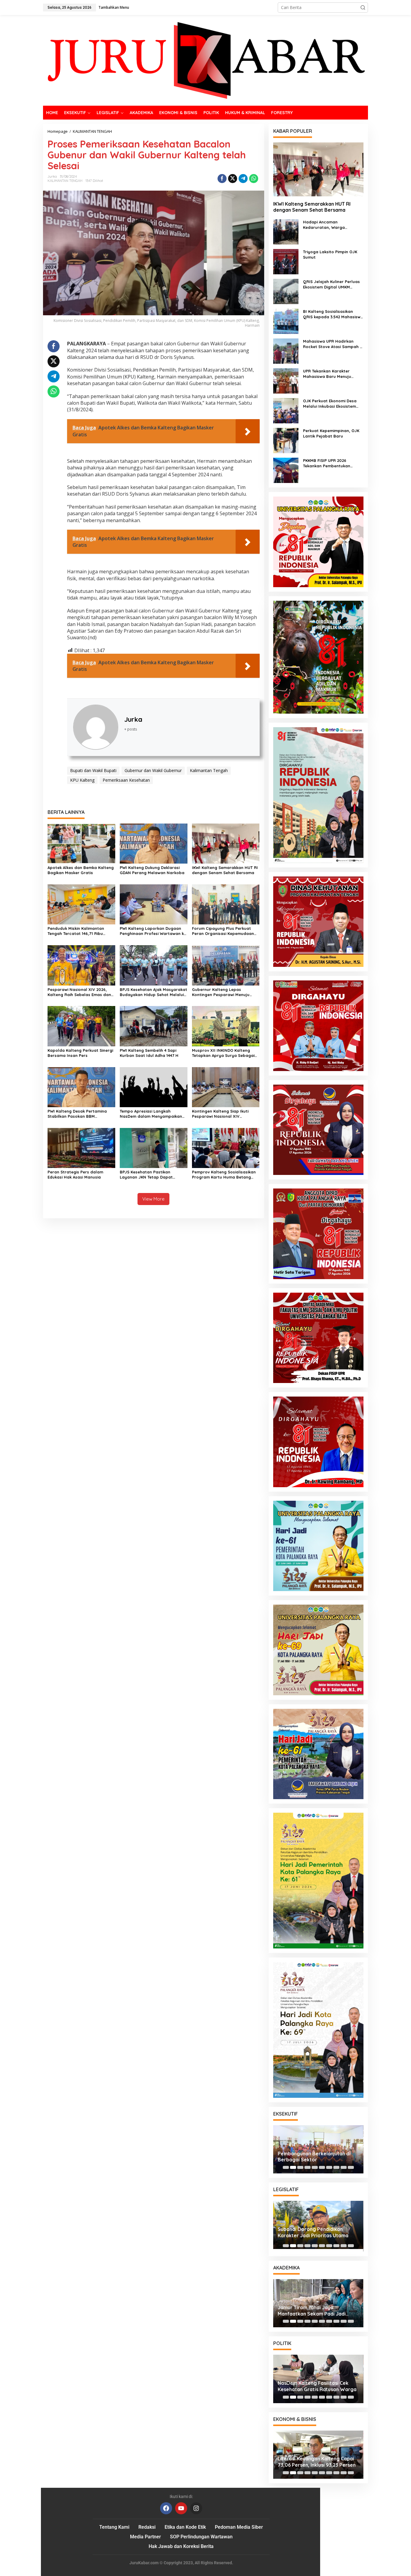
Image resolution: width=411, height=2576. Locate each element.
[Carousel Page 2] (293, 2167)
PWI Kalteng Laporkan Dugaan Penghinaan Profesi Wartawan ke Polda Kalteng (153, 931)
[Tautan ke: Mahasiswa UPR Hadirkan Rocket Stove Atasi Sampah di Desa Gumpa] (286, 351)
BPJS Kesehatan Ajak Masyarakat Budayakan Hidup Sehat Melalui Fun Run (153, 992)
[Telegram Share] (243, 179)
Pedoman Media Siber (239, 2527)
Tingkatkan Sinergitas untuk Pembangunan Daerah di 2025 (313, 2234)
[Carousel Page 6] (322, 2167)
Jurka (133, 719)
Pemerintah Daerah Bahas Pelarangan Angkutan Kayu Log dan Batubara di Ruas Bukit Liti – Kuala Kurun (316, 2157)
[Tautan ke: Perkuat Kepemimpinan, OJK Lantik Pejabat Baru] (286, 440)
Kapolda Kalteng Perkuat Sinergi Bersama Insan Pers (80, 1053)
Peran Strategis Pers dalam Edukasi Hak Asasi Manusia (75, 1174)
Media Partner (145, 2537)
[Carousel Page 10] (351, 2167)
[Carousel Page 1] (286, 2167)
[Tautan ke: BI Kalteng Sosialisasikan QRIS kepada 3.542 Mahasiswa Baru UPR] (286, 321)
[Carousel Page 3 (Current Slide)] (300, 2167)
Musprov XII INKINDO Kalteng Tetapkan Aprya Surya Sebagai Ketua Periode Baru (223, 1053)
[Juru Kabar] (205, 60)
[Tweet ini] (233, 179)
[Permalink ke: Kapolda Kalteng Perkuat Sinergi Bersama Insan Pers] (81, 1026)
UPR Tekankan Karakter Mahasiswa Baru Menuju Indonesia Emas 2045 (327, 374)
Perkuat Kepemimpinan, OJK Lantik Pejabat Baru (331, 433)
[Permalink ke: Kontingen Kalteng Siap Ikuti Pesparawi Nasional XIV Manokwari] (226, 1087)
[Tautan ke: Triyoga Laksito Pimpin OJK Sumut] (286, 261)
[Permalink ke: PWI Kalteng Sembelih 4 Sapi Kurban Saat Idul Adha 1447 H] (154, 1026)
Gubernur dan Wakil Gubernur (153, 770)
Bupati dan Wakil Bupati (93, 770)
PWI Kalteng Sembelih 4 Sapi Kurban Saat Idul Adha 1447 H (149, 1053)
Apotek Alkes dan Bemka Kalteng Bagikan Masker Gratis (81, 870)
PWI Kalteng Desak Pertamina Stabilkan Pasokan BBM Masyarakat (77, 1114)
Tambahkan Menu (114, 7)
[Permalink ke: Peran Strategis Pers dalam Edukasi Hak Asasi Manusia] (81, 1147)
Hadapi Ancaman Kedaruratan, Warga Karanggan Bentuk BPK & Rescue (328, 225)
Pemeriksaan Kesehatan (126, 780)
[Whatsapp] (254, 179)
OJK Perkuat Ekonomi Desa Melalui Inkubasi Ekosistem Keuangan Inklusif (330, 404)
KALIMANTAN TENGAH (65, 181)
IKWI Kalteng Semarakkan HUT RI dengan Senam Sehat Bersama (225, 870)
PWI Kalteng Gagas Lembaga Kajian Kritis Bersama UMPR (312, 2311)
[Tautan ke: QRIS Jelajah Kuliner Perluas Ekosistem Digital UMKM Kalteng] (286, 291)
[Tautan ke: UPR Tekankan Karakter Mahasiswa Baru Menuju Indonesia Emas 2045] (286, 380)
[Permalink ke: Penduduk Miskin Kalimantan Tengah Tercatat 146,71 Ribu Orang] (81, 904)
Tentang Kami (114, 2527)
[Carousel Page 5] (315, 2167)
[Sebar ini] (222, 179)
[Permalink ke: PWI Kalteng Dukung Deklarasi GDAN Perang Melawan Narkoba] (154, 843)
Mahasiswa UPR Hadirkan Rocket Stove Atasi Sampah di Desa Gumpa (333, 344)
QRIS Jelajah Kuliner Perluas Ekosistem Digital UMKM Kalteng (331, 284)
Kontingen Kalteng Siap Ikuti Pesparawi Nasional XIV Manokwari (220, 1114)
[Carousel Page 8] (336, 2167)
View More (153, 1199)
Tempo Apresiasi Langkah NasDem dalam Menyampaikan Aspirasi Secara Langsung (151, 1114)
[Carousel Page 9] (344, 2167)
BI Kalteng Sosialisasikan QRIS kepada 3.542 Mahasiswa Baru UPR (333, 314)
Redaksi (147, 2527)
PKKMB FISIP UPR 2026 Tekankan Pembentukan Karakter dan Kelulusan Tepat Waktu (333, 463)
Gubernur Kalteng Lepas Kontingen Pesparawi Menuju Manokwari (221, 992)
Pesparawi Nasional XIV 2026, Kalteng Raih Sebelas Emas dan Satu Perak (79, 992)
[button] (363, 8)
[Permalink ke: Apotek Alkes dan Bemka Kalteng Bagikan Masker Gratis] (81, 843)
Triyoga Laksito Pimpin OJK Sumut (330, 254)
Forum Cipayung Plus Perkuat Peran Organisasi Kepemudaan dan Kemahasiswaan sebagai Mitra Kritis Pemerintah (223, 931)
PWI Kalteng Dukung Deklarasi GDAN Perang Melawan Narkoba (152, 870)
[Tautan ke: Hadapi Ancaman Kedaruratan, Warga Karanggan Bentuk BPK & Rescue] (286, 231)
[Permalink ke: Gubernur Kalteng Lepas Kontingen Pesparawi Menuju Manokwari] (226, 965)
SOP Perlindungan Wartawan (201, 2537)
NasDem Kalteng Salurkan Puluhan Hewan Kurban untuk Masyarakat (318, 2386)
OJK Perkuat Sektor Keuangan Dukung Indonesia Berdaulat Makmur (314, 2462)
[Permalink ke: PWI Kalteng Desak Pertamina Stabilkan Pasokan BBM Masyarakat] (81, 1087)
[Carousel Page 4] (307, 2167)
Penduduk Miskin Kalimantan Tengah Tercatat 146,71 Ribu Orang (76, 931)
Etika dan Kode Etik (185, 2527)
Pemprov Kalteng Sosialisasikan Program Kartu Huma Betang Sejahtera (224, 1175)
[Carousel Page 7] (329, 2167)
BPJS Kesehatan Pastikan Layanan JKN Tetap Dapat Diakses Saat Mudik (146, 1175)
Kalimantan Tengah (209, 770)
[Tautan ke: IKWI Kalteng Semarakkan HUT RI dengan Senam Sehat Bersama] (318, 169)
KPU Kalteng (82, 780)
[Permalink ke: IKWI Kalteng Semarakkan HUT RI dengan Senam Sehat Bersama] (226, 843)
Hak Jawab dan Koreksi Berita (181, 2546)
